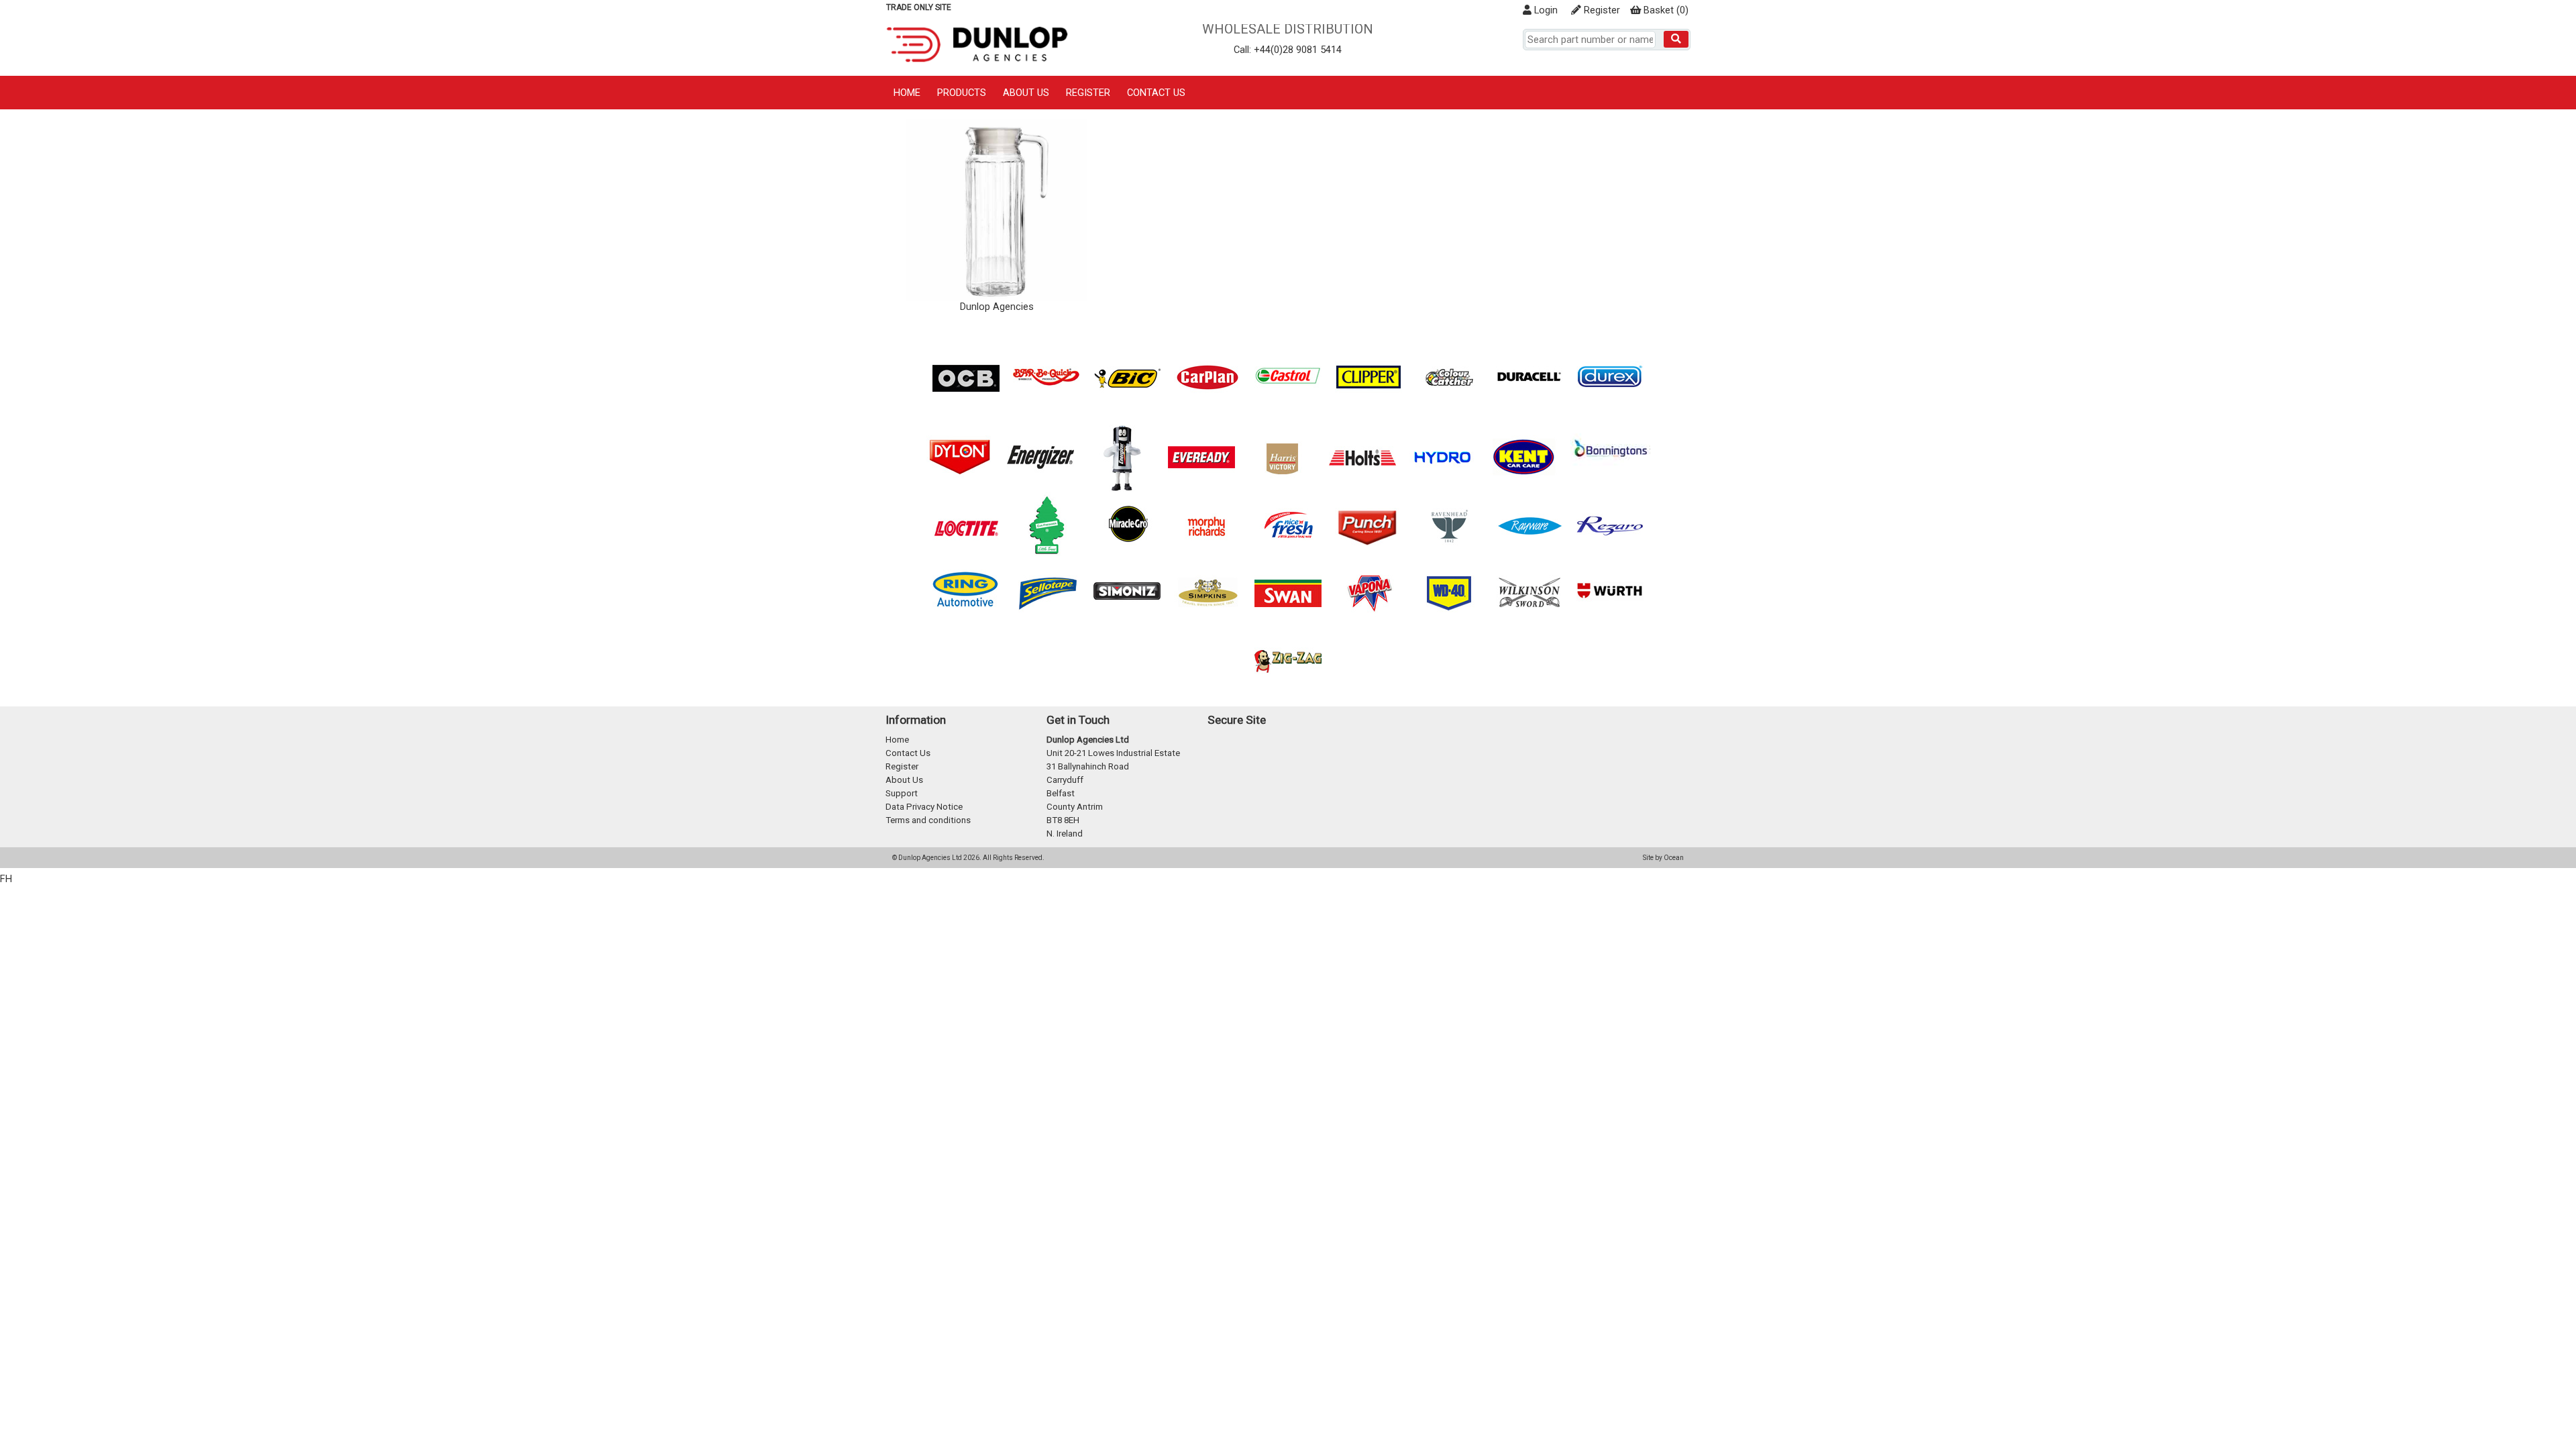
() (1666, 10)
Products (962, 93)
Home (907, 93)
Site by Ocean (1663, 858)
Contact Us (1156, 93)
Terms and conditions (928, 820)
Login (1545, 10)
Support (902, 793)
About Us (1026, 93)
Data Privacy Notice (924, 807)
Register (1601, 10)
